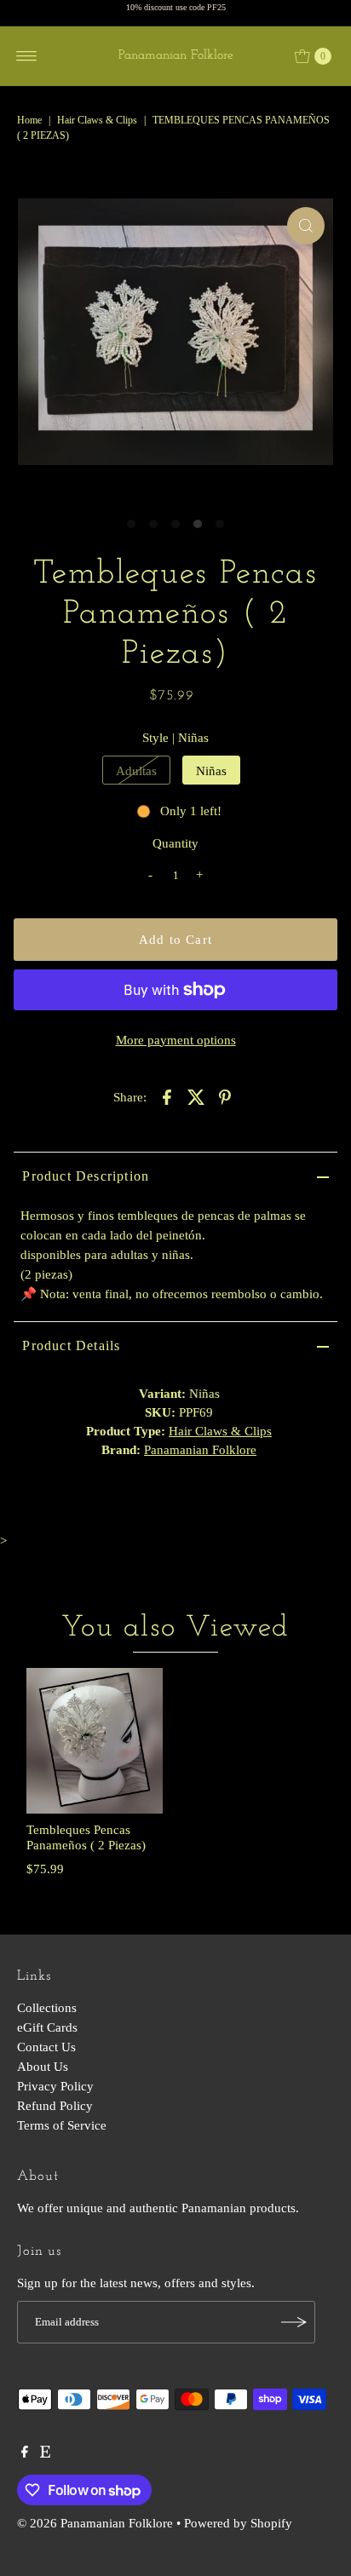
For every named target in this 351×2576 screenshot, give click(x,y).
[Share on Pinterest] (225, 1096)
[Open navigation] (27, 56)
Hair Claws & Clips (97, 120)
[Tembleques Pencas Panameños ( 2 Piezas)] (95, 1741)
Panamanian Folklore (176, 56)
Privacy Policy (55, 2086)
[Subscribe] (294, 2322)
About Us (43, 2066)
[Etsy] (45, 2453)
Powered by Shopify (238, 2523)
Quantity (175, 843)
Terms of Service (62, 2125)
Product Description (86, 1176)
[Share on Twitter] (196, 1096)
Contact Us (46, 2047)
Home (29, 120)
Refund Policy (55, 2105)
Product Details (71, 1345)
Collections (47, 2007)
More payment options (176, 1040)
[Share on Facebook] (167, 1096)
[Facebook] (25, 2453)
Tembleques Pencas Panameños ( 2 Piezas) (86, 1837)
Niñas (211, 770)
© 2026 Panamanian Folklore (95, 2523)
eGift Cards (47, 2027)
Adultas (136, 770)
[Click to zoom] (306, 226)
